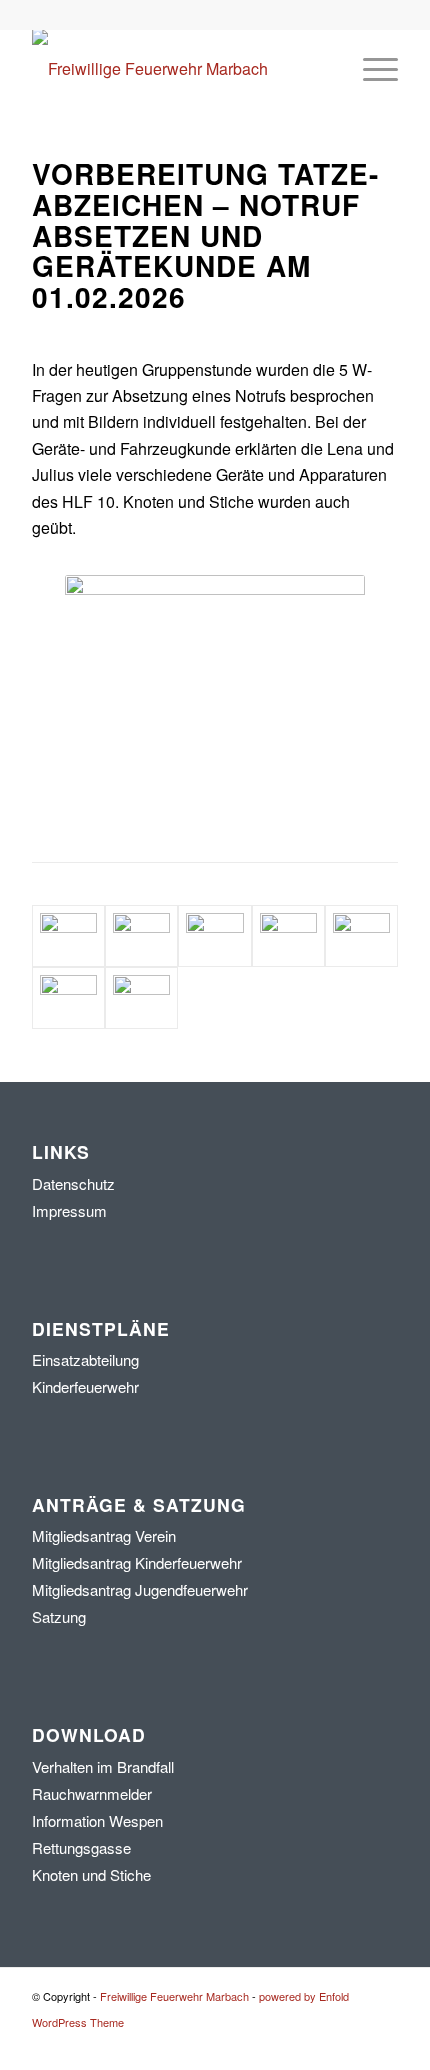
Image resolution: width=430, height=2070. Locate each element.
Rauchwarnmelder (92, 1793)
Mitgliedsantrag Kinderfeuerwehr (137, 1562)
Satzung (59, 1616)
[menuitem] (370, 69)
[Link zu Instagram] (383, 2045)
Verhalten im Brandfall (103, 1766)
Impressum (69, 1210)
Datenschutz (73, 1183)
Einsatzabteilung (85, 1359)
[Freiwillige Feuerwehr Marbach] (178, 69)
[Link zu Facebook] (353, 2045)
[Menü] (370, 69)
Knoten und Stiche (91, 1874)
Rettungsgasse (81, 1847)
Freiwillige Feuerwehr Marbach (174, 1996)
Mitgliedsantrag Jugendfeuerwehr (140, 1589)
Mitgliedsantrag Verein (104, 1535)
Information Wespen (97, 1820)
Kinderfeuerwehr (85, 1386)
